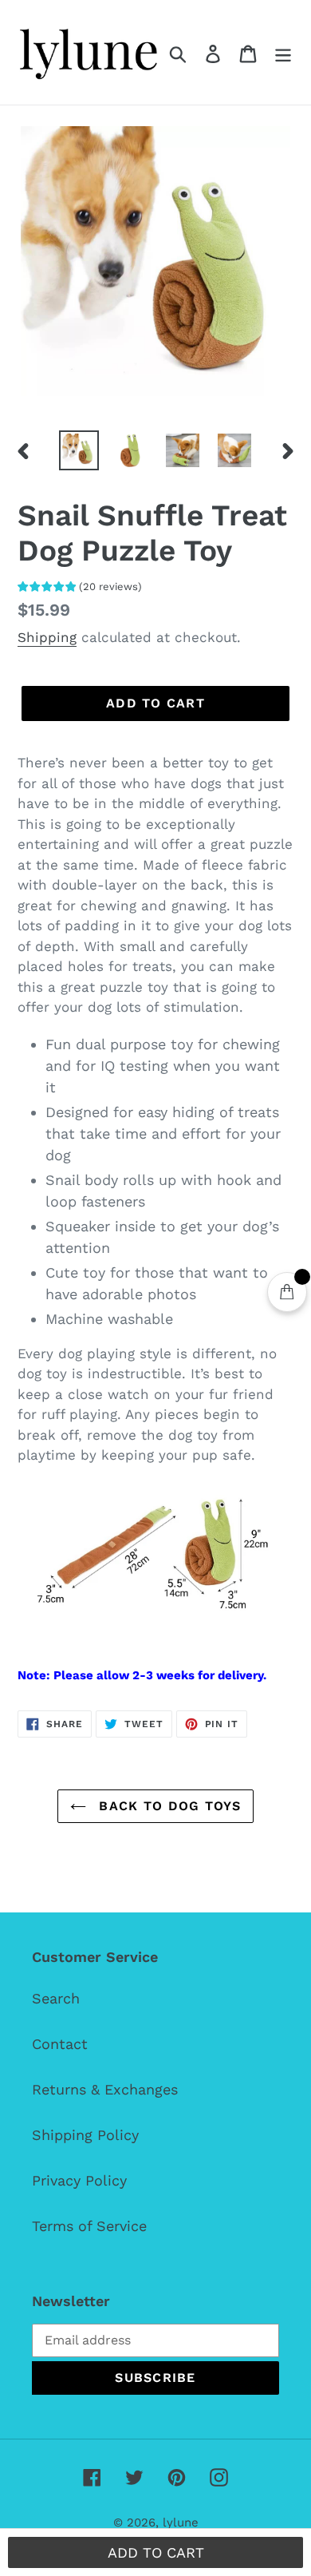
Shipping (47, 637)
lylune (181, 2522)
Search (56, 1998)
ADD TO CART (156, 2552)
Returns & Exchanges (105, 2089)
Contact (60, 2044)
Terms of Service (89, 2226)
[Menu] (283, 52)
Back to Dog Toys (167, 1806)
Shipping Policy (85, 2135)
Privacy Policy (79, 2180)
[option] (79, 450)
